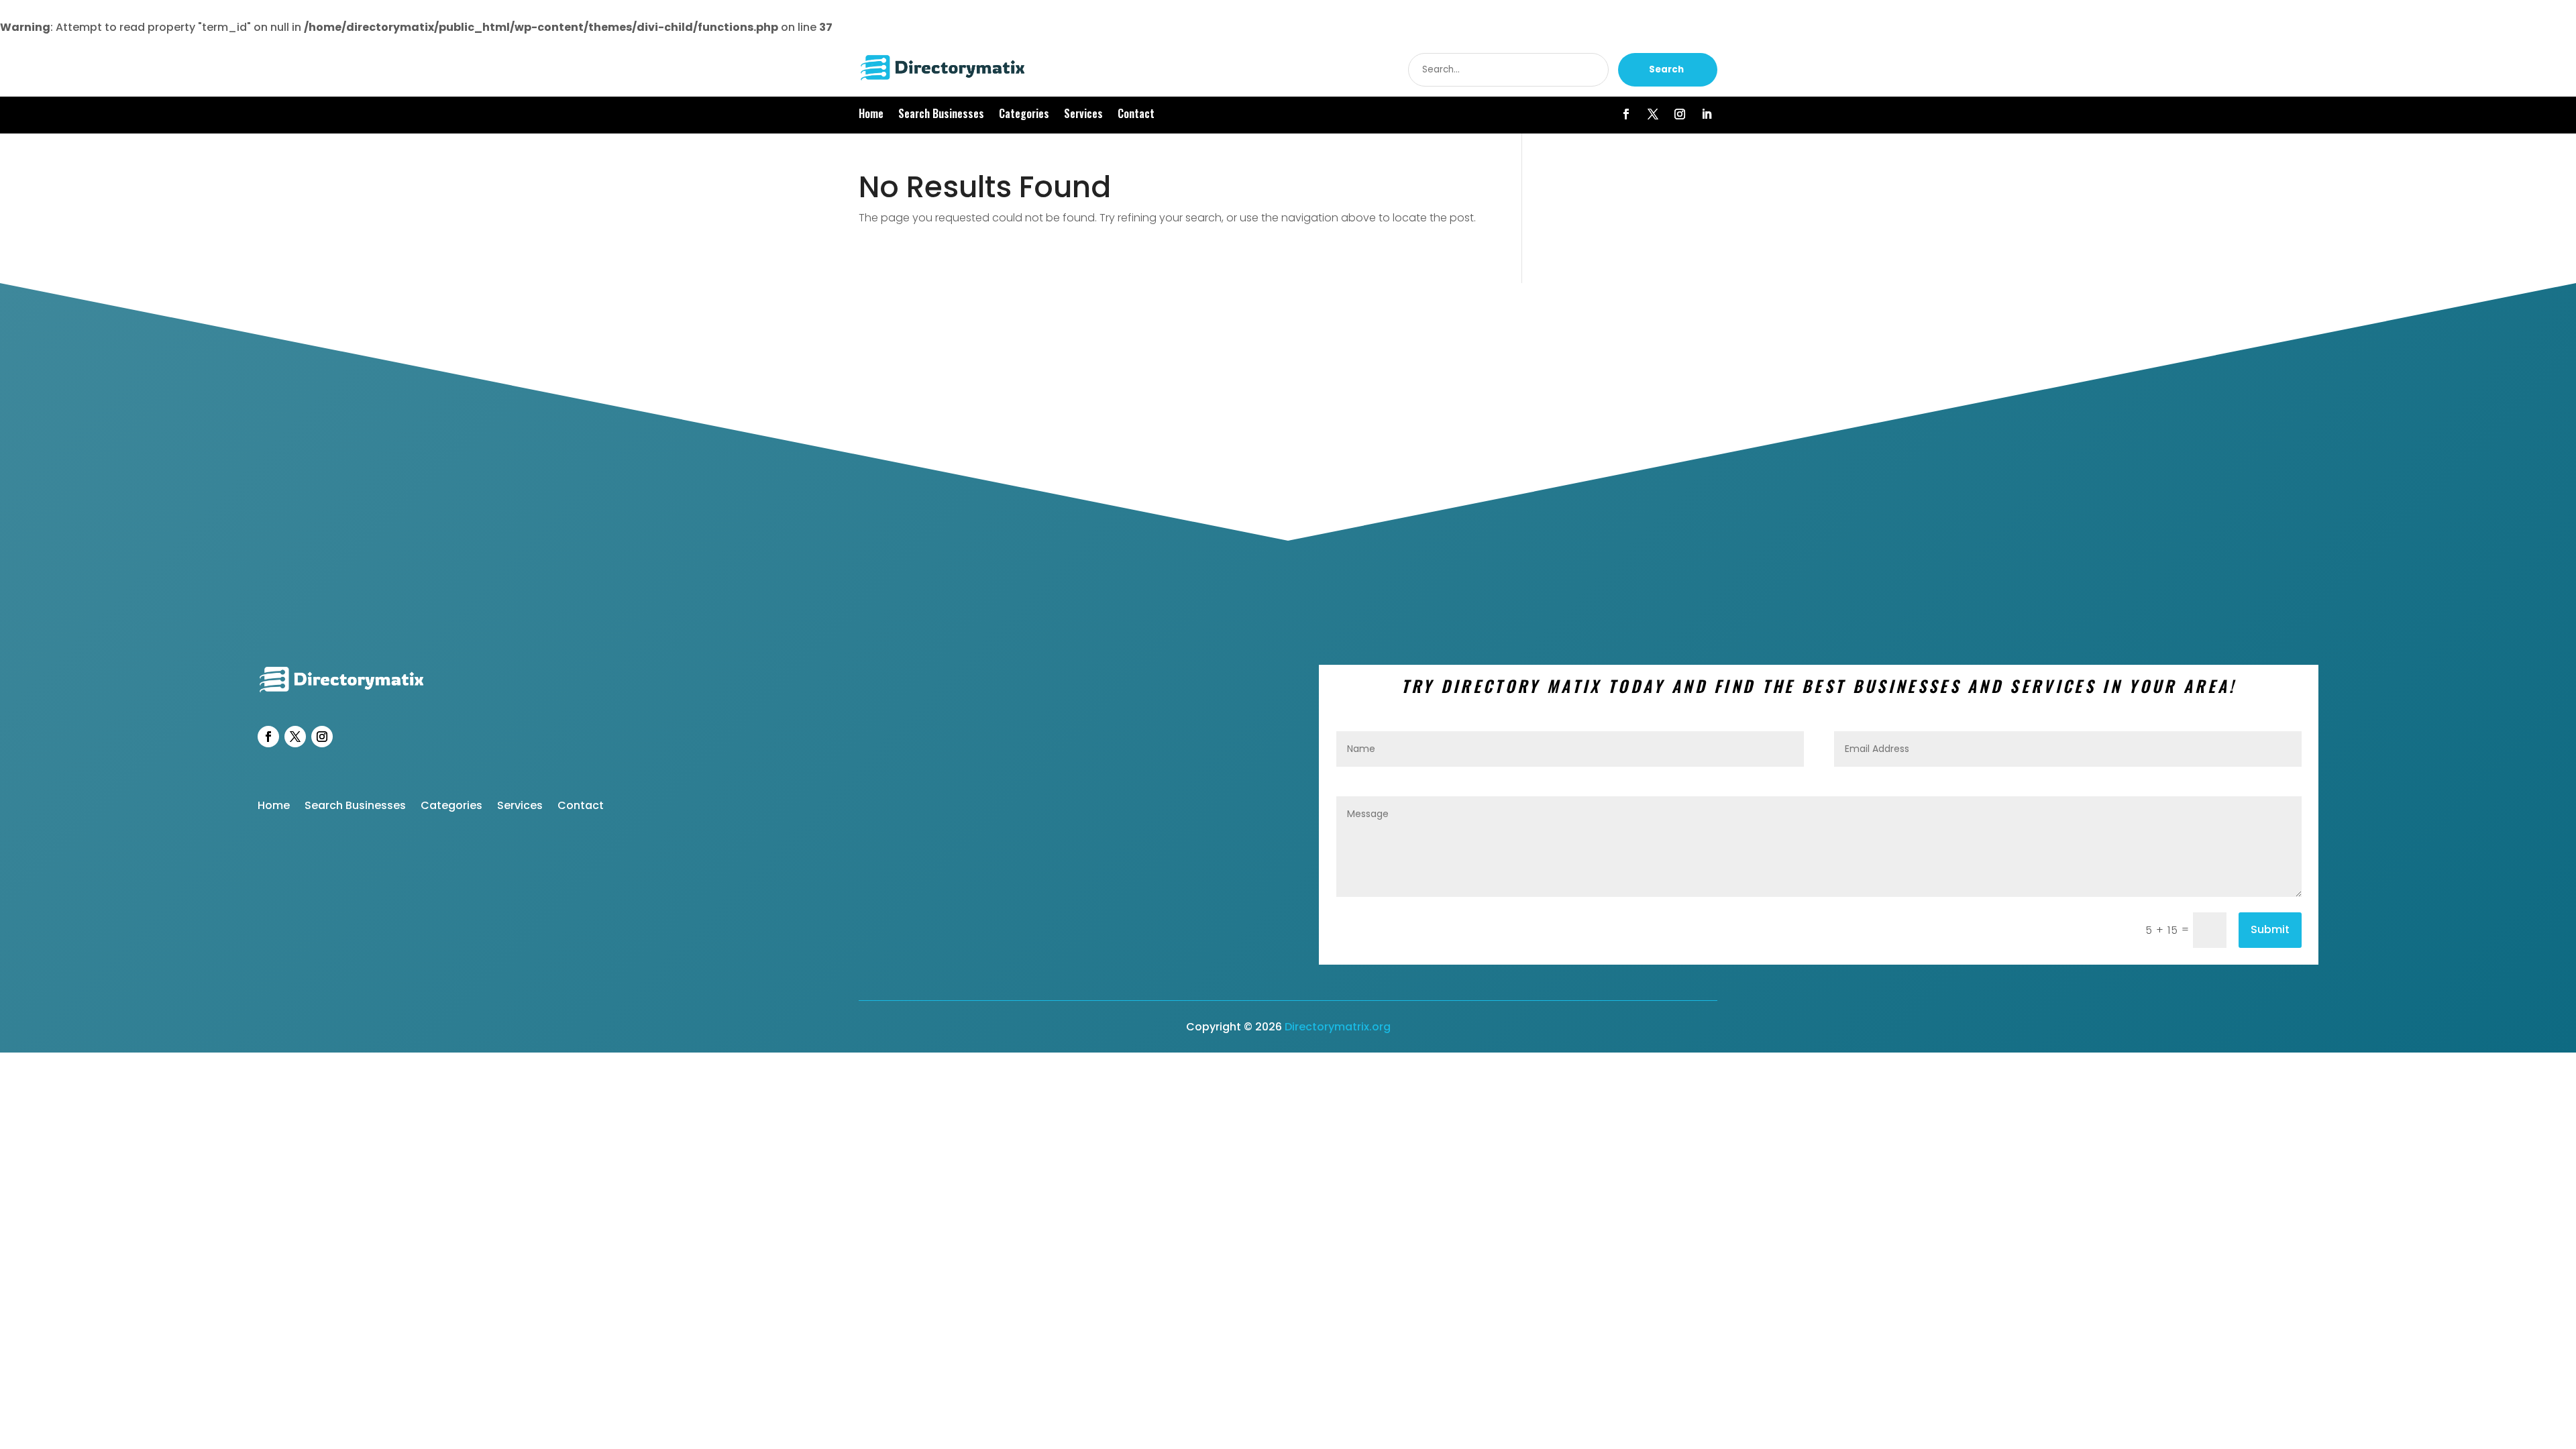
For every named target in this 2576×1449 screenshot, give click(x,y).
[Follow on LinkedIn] (1707, 114)
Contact (1136, 115)
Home (871, 115)
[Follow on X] (1653, 114)
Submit (2270, 929)
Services (1083, 115)
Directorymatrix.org (1338, 1027)
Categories (1024, 115)
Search (1666, 69)
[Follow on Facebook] (1626, 114)
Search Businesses (941, 115)
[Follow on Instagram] (1680, 114)
